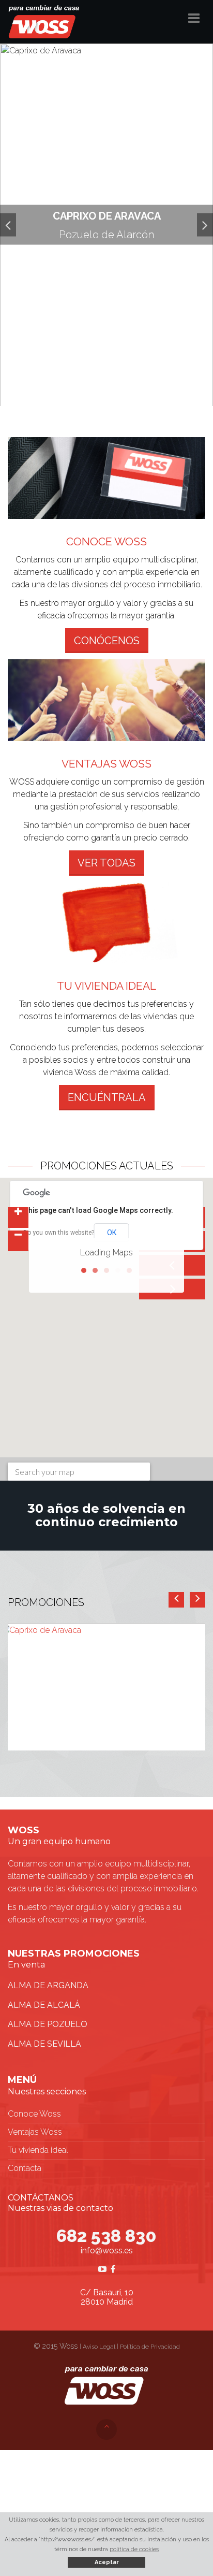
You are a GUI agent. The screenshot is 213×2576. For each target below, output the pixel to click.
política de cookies (134, 2549)
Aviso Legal (99, 2347)
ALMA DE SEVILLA (44, 2044)
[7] (127, 393)
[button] (8, 225)
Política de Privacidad (150, 2347)
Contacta (25, 2168)
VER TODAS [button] (106, 863)
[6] (119, 393)
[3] (94, 393)
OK (112, 1233)
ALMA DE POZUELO (48, 2024)
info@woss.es (107, 2251)
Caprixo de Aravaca (107, 216)
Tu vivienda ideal (38, 2150)
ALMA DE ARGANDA (48, 1985)
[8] (135, 393)
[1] (78, 393)
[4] (102, 393)
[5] (111, 393)
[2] (86, 393)
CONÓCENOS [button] (107, 641)
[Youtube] (102, 2269)
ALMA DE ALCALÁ (44, 2005)
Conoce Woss (34, 2114)
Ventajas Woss (35, 2132)
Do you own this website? (59, 1233)
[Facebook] (113, 2269)
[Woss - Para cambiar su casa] (44, 21)
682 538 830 (106, 2236)
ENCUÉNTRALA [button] (107, 1097)
